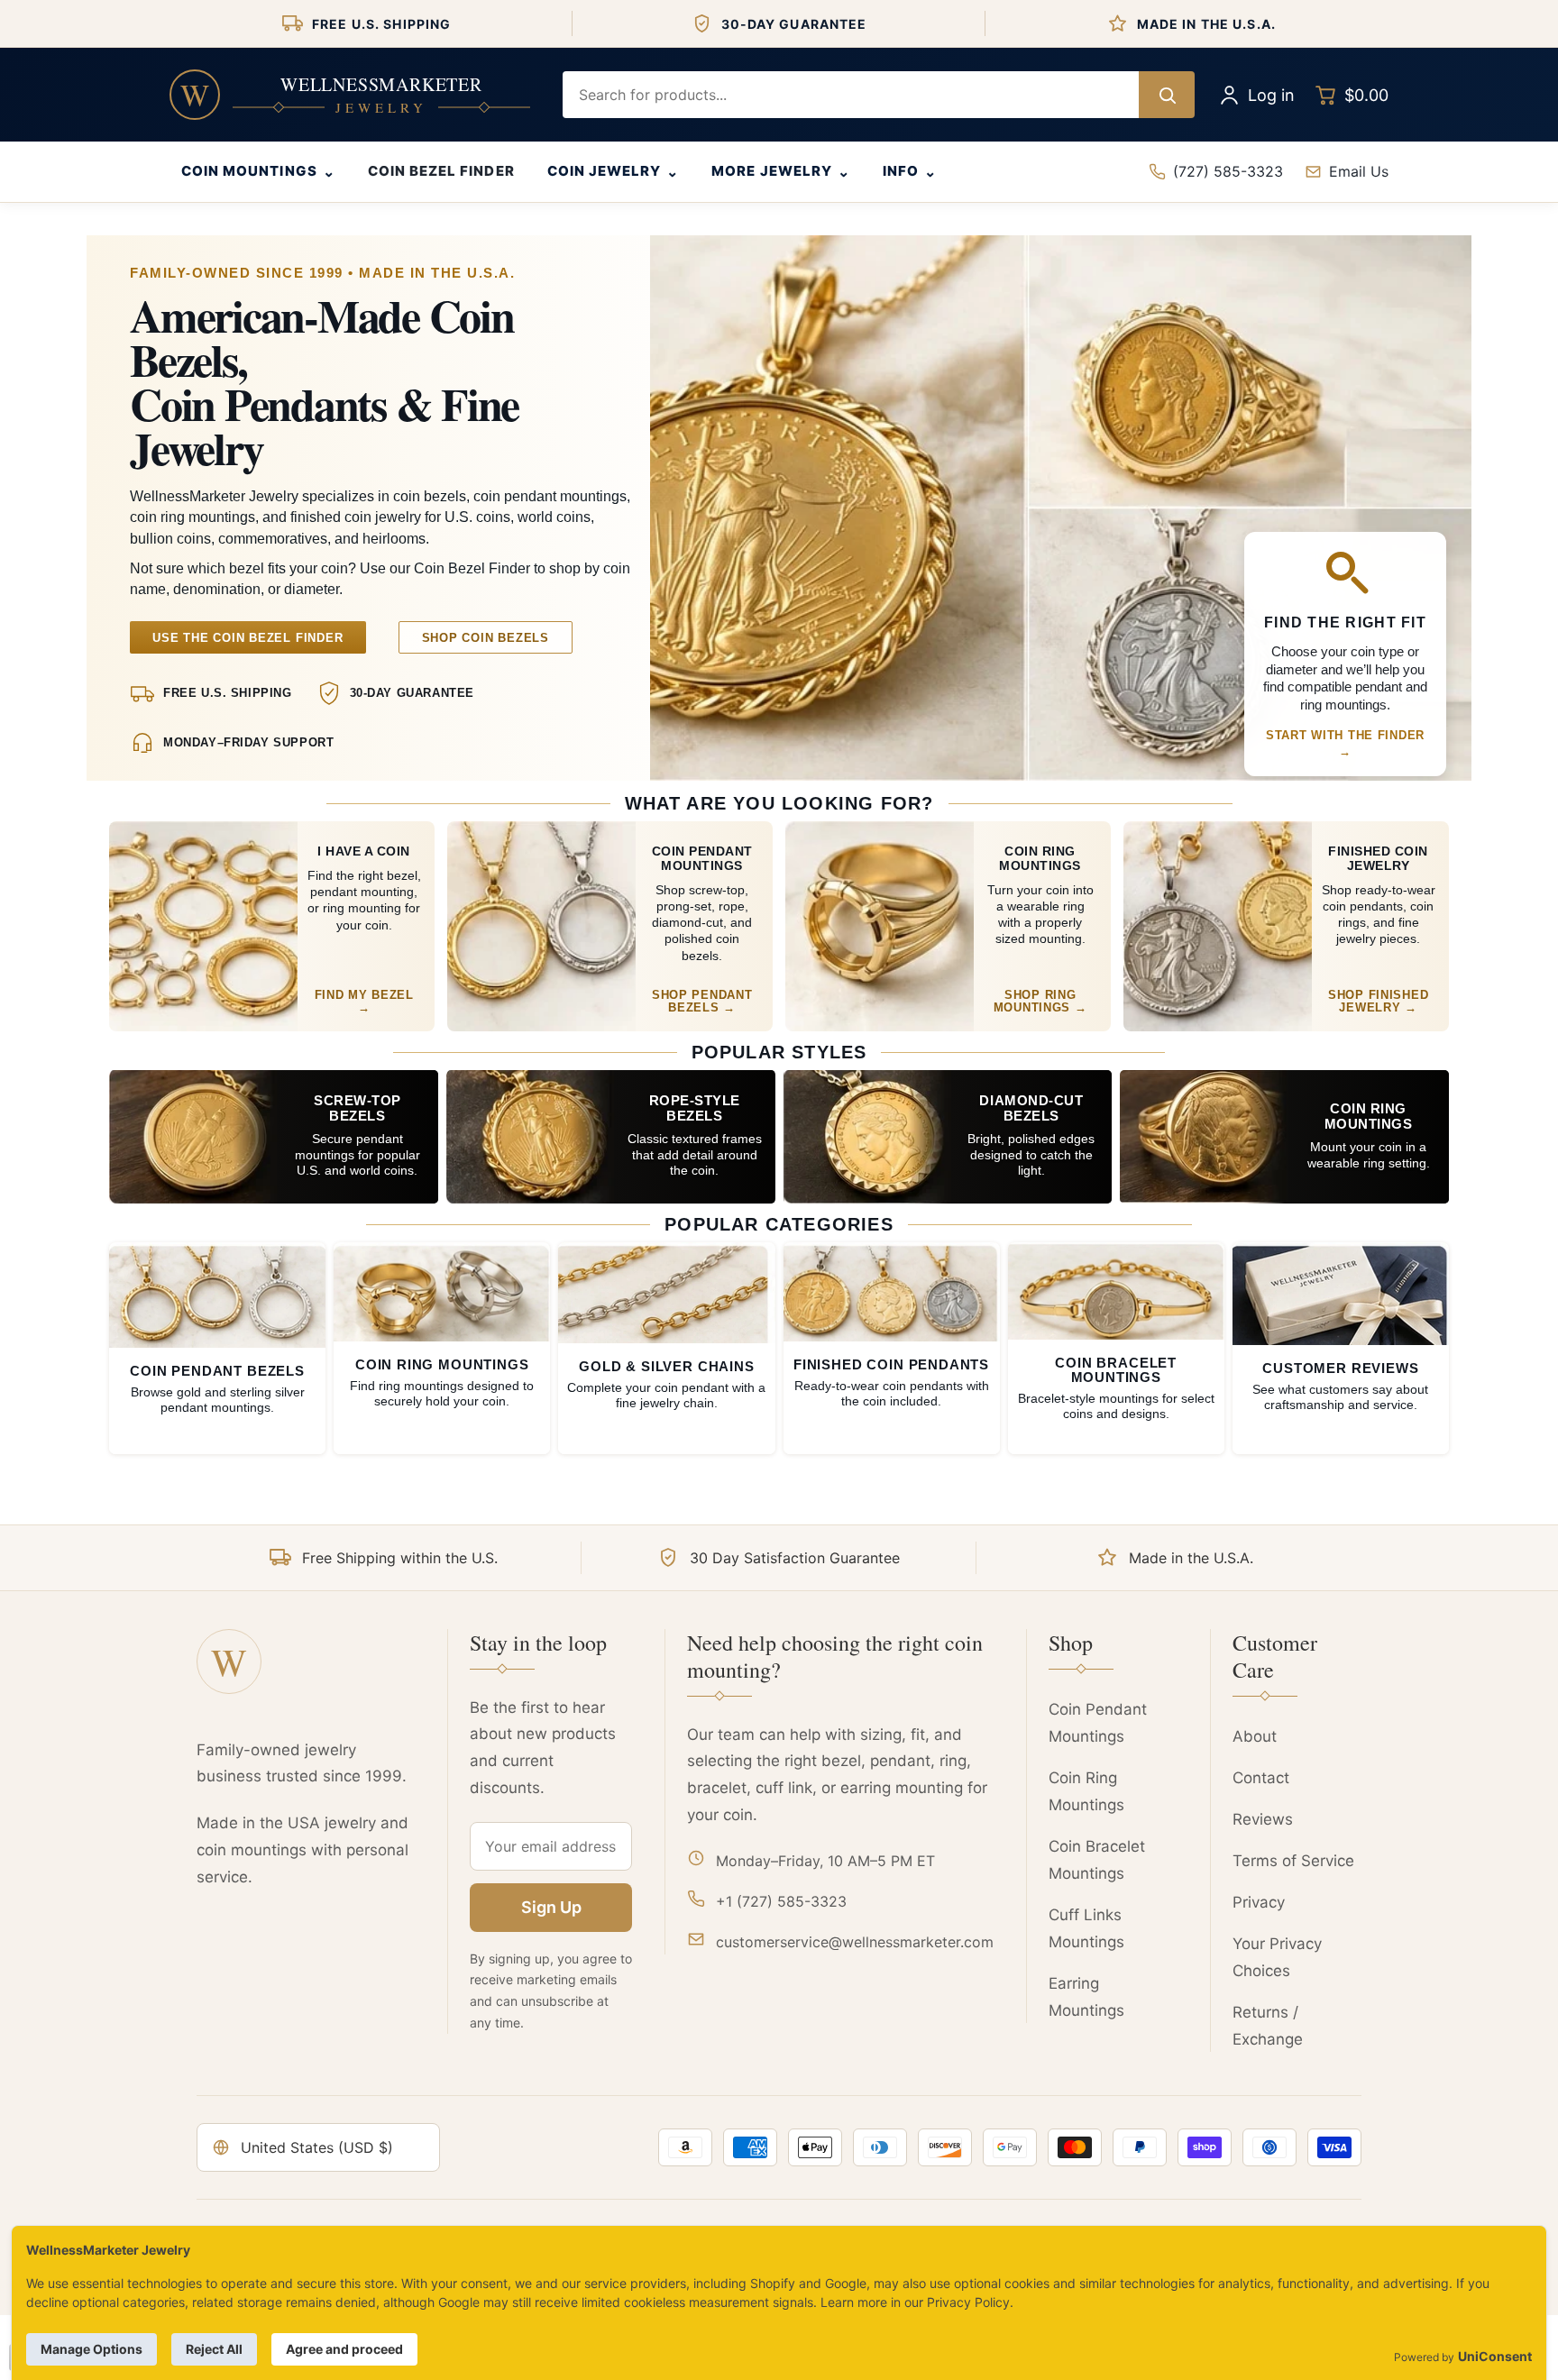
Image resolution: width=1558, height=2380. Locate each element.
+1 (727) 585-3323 (781, 1901)
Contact (1261, 1778)
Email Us (1359, 171)
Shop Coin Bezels (486, 638)
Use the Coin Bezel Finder (248, 638)
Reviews (1263, 1819)
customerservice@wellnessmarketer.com (855, 1942)
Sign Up (551, 1907)
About (1255, 1736)
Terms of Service (1293, 1861)
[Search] (1167, 95)
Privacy (1259, 1902)
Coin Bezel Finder (441, 171)
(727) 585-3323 (1228, 171)
